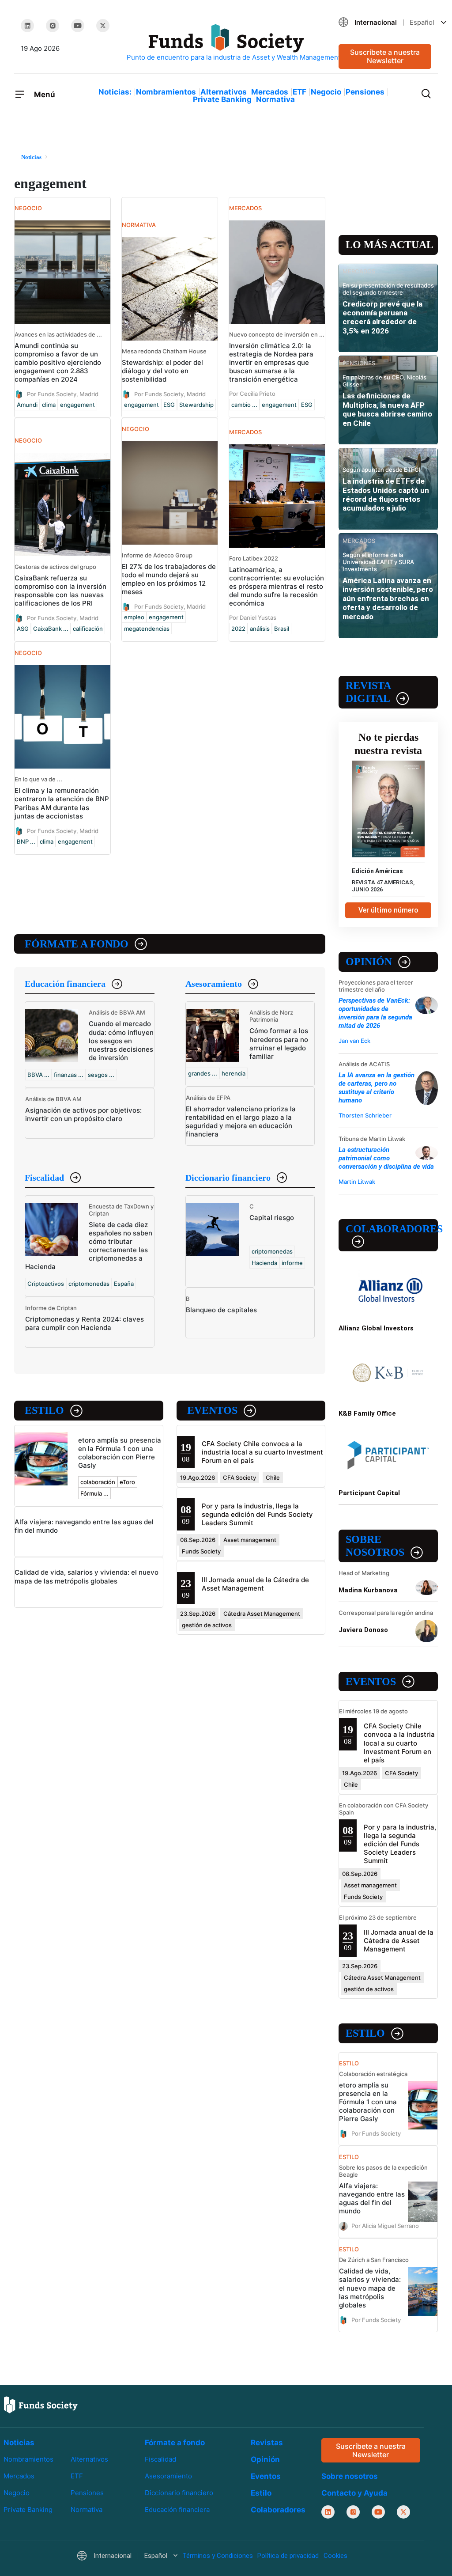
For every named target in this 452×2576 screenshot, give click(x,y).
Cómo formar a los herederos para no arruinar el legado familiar (279, 1043)
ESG (169, 405)
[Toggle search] (426, 93)
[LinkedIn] (27, 26)
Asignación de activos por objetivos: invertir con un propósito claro (83, 1114)
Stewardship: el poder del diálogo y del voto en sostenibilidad (162, 371)
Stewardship (196, 405)
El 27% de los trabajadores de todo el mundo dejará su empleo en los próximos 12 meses (169, 579)
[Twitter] (103, 26)
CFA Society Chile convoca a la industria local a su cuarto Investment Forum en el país (262, 1452)
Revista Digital (368, 692)
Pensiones (365, 92)
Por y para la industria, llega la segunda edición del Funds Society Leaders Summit (257, 1514)
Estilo (44, 1410)
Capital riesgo (272, 1218)
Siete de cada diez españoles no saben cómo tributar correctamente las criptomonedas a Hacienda (89, 1246)
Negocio (326, 92)
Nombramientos (166, 92)
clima (49, 405)
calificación (88, 629)
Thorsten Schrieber (365, 1115)
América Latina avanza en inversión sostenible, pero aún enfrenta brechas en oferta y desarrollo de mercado (388, 599)
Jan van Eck (354, 1041)
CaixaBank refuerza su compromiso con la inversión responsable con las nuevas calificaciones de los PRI (60, 591)
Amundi (27, 405)
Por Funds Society (376, 2133)
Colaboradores (392, 1229)
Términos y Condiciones (218, 2556)
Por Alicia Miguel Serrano (385, 2226)
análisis (260, 629)
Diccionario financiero (228, 1178)
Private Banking (222, 99)
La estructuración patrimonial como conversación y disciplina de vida (386, 1158)
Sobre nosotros (375, 1546)
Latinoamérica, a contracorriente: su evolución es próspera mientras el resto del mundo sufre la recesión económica (277, 586)
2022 (238, 629)
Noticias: (115, 92)
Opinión (369, 962)
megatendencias (147, 629)
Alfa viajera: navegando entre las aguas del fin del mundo (372, 2198)
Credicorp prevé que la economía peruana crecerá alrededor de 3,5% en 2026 (382, 317)
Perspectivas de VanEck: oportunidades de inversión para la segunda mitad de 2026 (375, 1013)
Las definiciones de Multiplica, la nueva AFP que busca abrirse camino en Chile (387, 409)
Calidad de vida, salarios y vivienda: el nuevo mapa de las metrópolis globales (87, 1576)
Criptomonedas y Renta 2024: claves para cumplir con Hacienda (85, 1323)
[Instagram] (53, 26)
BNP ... (26, 841)
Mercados (270, 92)
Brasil (282, 629)
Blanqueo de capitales (221, 1310)
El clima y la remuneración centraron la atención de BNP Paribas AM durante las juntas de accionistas (62, 803)
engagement (77, 405)
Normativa (275, 99)
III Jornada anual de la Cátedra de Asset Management (255, 1584)
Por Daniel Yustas (253, 617)
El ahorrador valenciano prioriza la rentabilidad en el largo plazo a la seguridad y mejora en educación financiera (241, 1121)
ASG (23, 629)
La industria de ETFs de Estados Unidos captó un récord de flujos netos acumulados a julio (386, 494)
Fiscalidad (44, 1178)
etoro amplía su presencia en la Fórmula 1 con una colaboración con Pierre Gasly (120, 1453)
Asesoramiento (214, 984)
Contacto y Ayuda (354, 2493)
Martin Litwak (357, 1182)
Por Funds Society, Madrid (63, 394)
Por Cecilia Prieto (252, 394)
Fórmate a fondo (77, 944)
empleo (134, 617)
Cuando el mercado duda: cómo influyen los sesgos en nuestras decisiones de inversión (121, 1040)
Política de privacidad (288, 2556)
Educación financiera (65, 984)
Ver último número (388, 910)
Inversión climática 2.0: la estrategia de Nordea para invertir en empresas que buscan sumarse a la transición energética (271, 362)
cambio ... (244, 405)
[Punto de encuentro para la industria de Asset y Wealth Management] (226, 43)
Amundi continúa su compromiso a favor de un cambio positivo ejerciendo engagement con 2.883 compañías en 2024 (58, 362)
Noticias (19, 2443)
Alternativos (224, 92)
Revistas (267, 2443)
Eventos (212, 1410)
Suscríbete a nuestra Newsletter (385, 56)
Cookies (335, 2556)
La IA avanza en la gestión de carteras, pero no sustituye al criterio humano (377, 1088)
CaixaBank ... (51, 629)
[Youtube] (78, 26)
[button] (385, 22)
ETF (299, 92)
